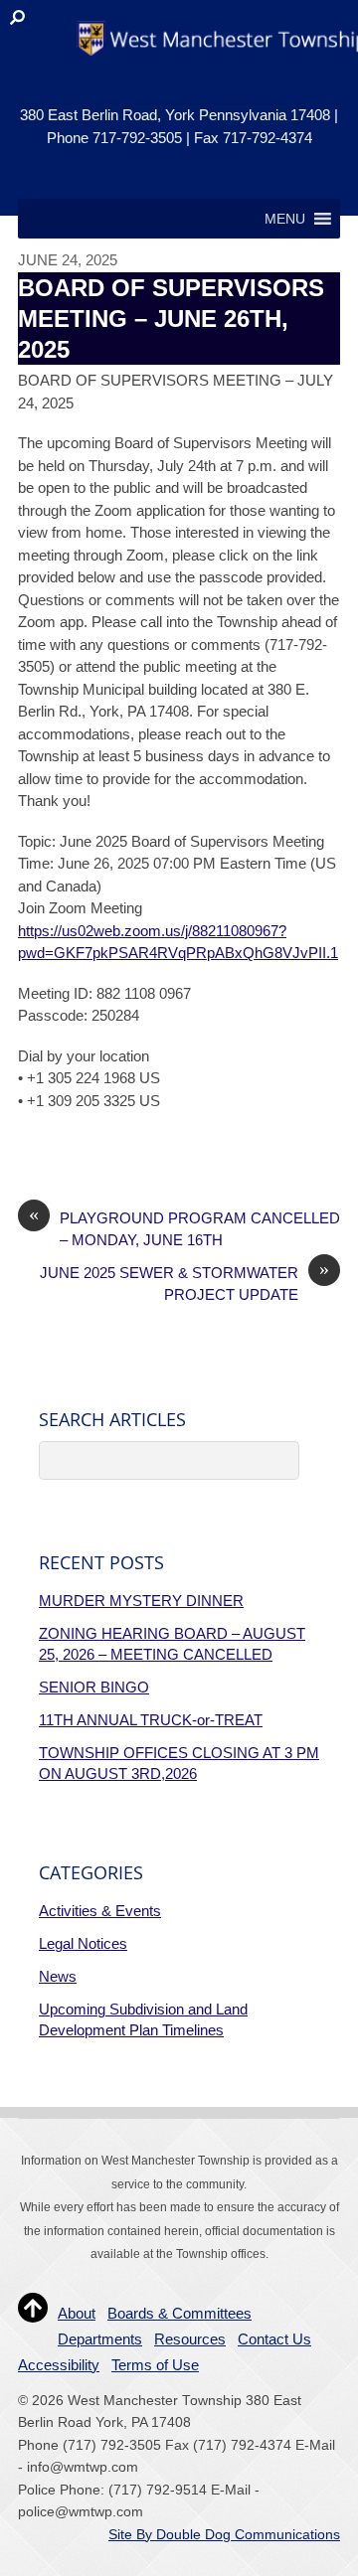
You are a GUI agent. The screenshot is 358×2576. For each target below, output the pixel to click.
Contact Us (274, 2339)
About (77, 2313)
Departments (100, 2339)
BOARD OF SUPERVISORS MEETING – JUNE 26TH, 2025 (171, 319)
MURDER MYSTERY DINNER (141, 1601)
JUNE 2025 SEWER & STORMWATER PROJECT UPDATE (184, 1283)
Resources (190, 2339)
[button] (285, 219)
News (58, 1976)
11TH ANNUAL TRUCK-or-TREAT (151, 1720)
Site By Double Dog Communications (224, 2535)
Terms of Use (155, 2365)
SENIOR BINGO (94, 1687)
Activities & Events (100, 1911)
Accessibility (59, 2365)
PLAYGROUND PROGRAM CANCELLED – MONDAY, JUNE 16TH (184, 1228)
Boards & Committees (179, 2313)
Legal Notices (83, 1943)
